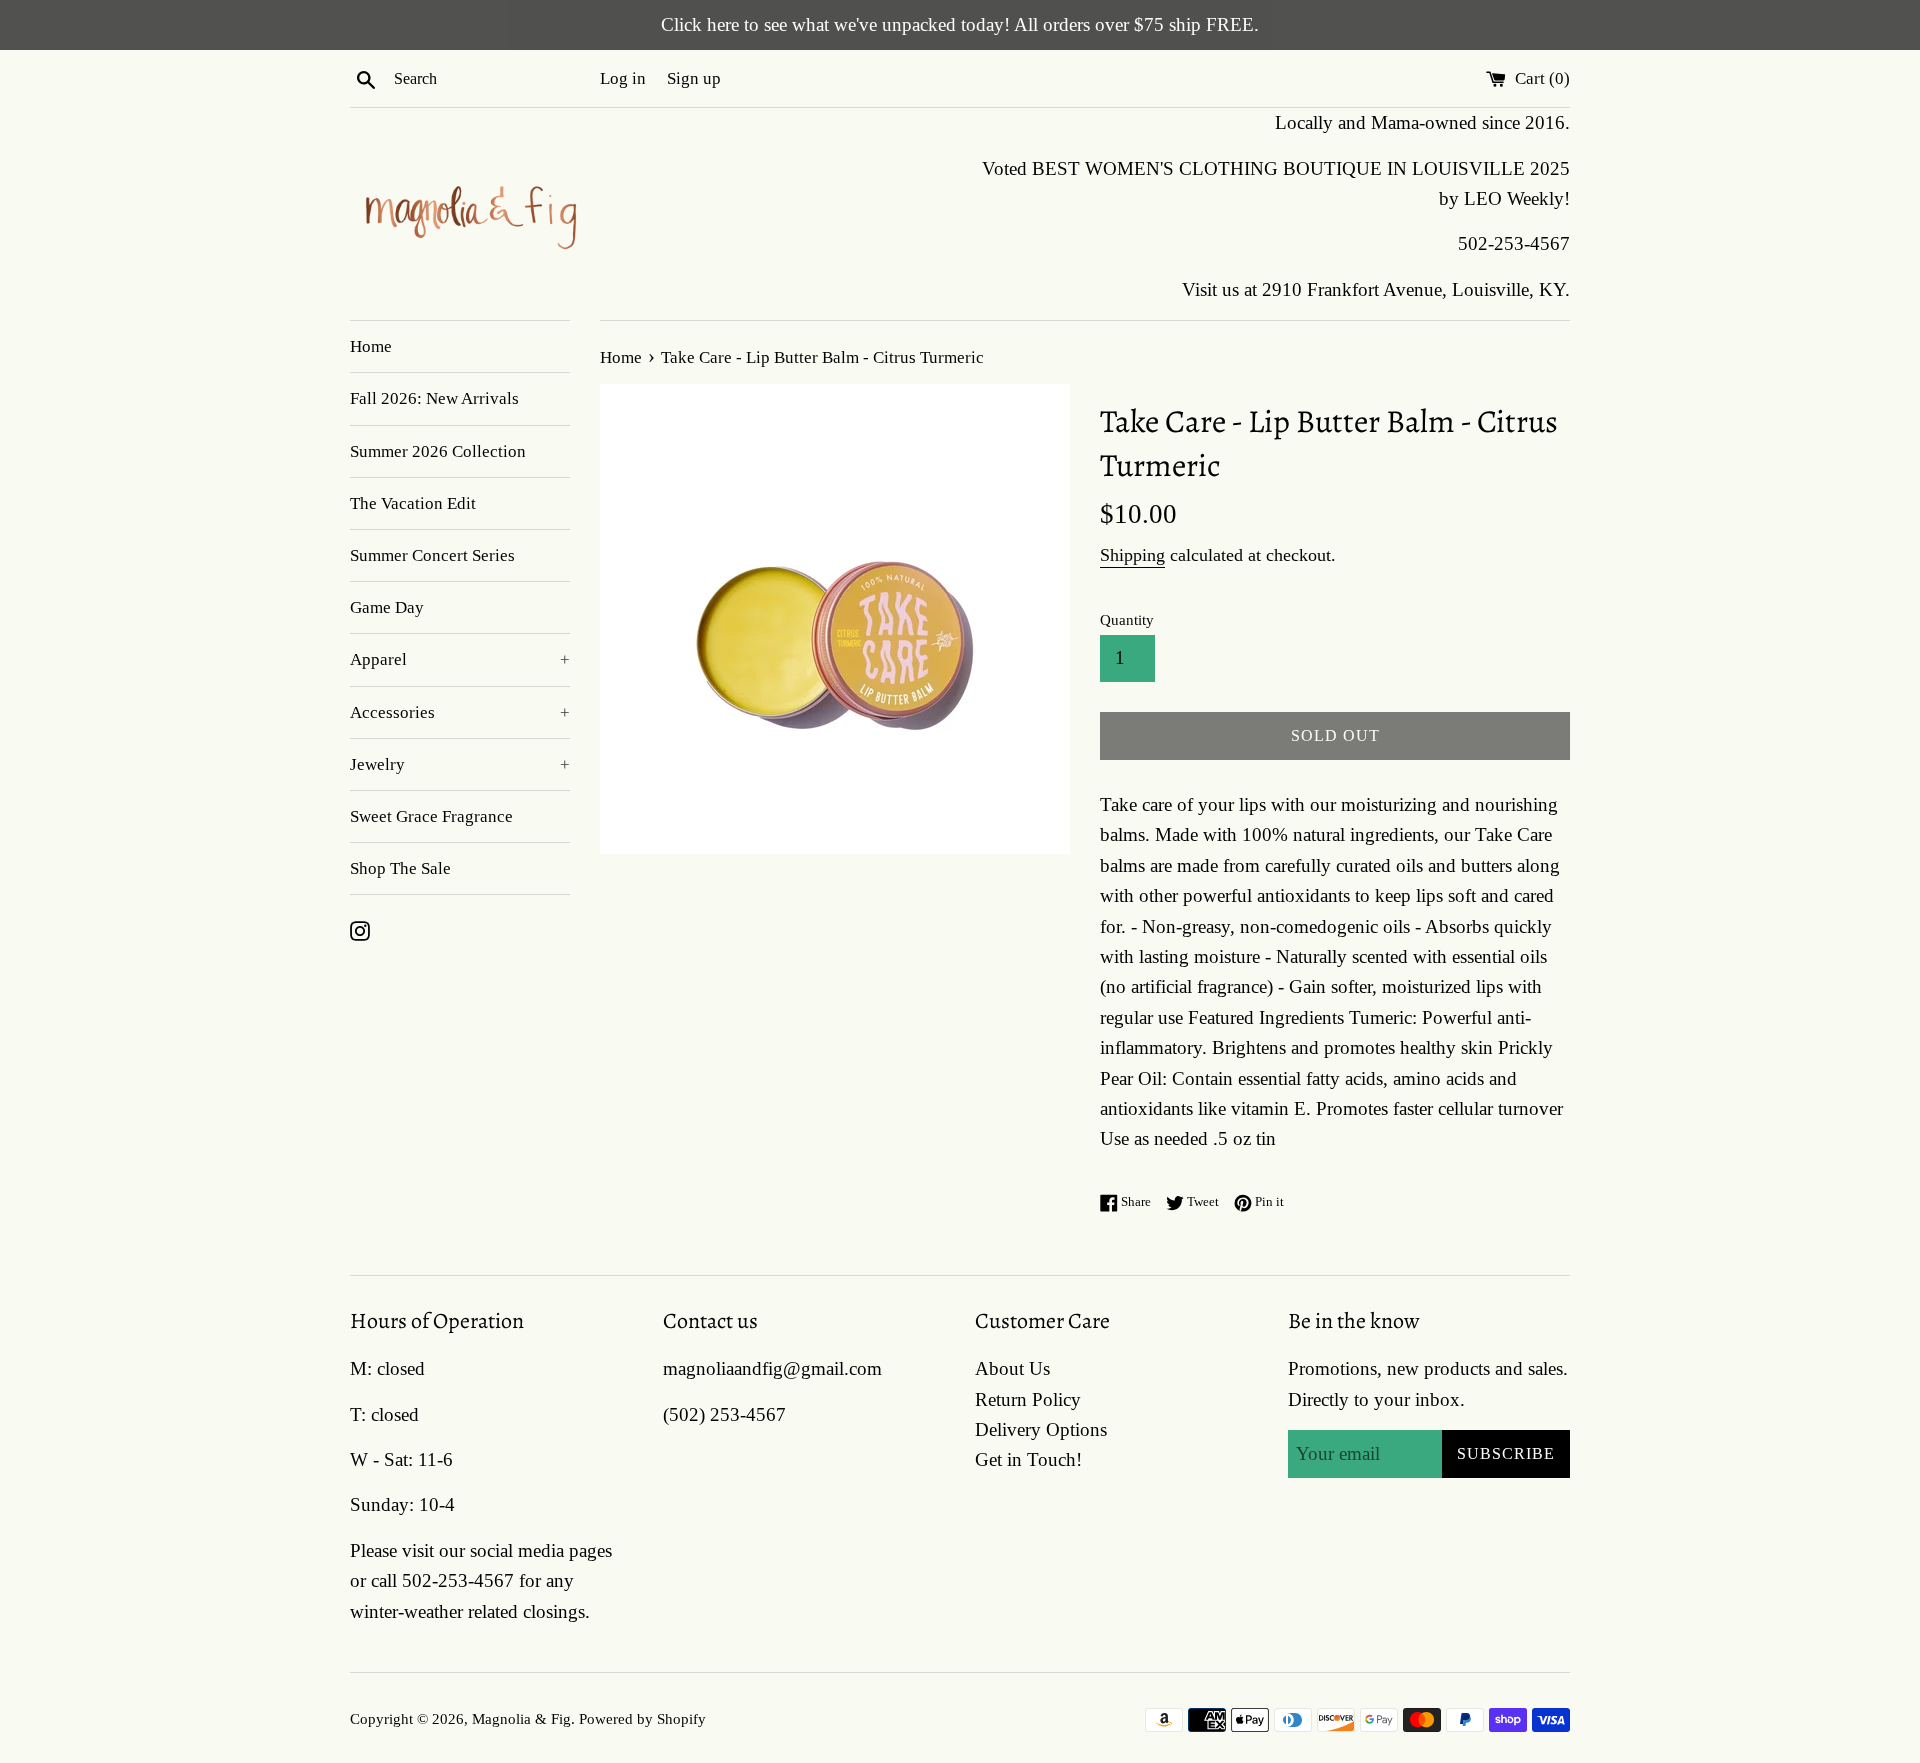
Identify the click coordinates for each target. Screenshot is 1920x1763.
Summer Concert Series (432, 555)
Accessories (460, 712)
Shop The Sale (400, 868)
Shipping (1132, 555)
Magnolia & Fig (521, 1718)
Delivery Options (1041, 1429)
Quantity (1127, 619)
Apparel (460, 659)
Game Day (387, 607)
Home (371, 346)
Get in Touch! (1028, 1459)
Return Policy (1028, 1399)
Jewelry (460, 764)
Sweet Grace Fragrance (431, 816)
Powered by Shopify (642, 1718)
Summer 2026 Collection (438, 451)
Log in (623, 78)
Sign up (694, 78)
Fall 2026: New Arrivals (434, 398)
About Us (1012, 1368)
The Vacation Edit (413, 503)
